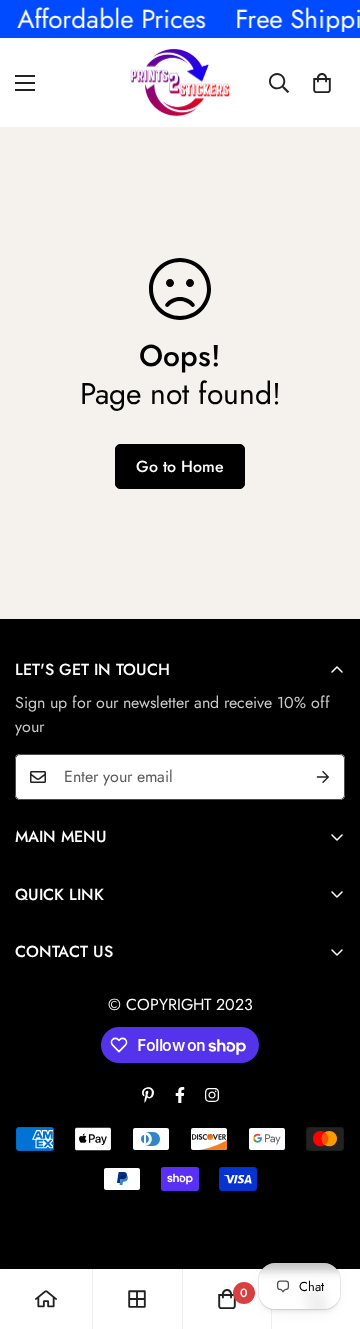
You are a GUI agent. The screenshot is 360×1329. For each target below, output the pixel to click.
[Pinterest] (148, 1095)
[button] (322, 83)
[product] (46, 1299)
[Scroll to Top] (324, 1223)
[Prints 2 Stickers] (180, 82)
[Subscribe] (323, 777)
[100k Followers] (212, 1095)
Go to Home (180, 466)
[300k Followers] (180, 1095)
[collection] (137, 1299)
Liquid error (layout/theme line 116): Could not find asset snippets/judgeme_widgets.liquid (180, 664)
